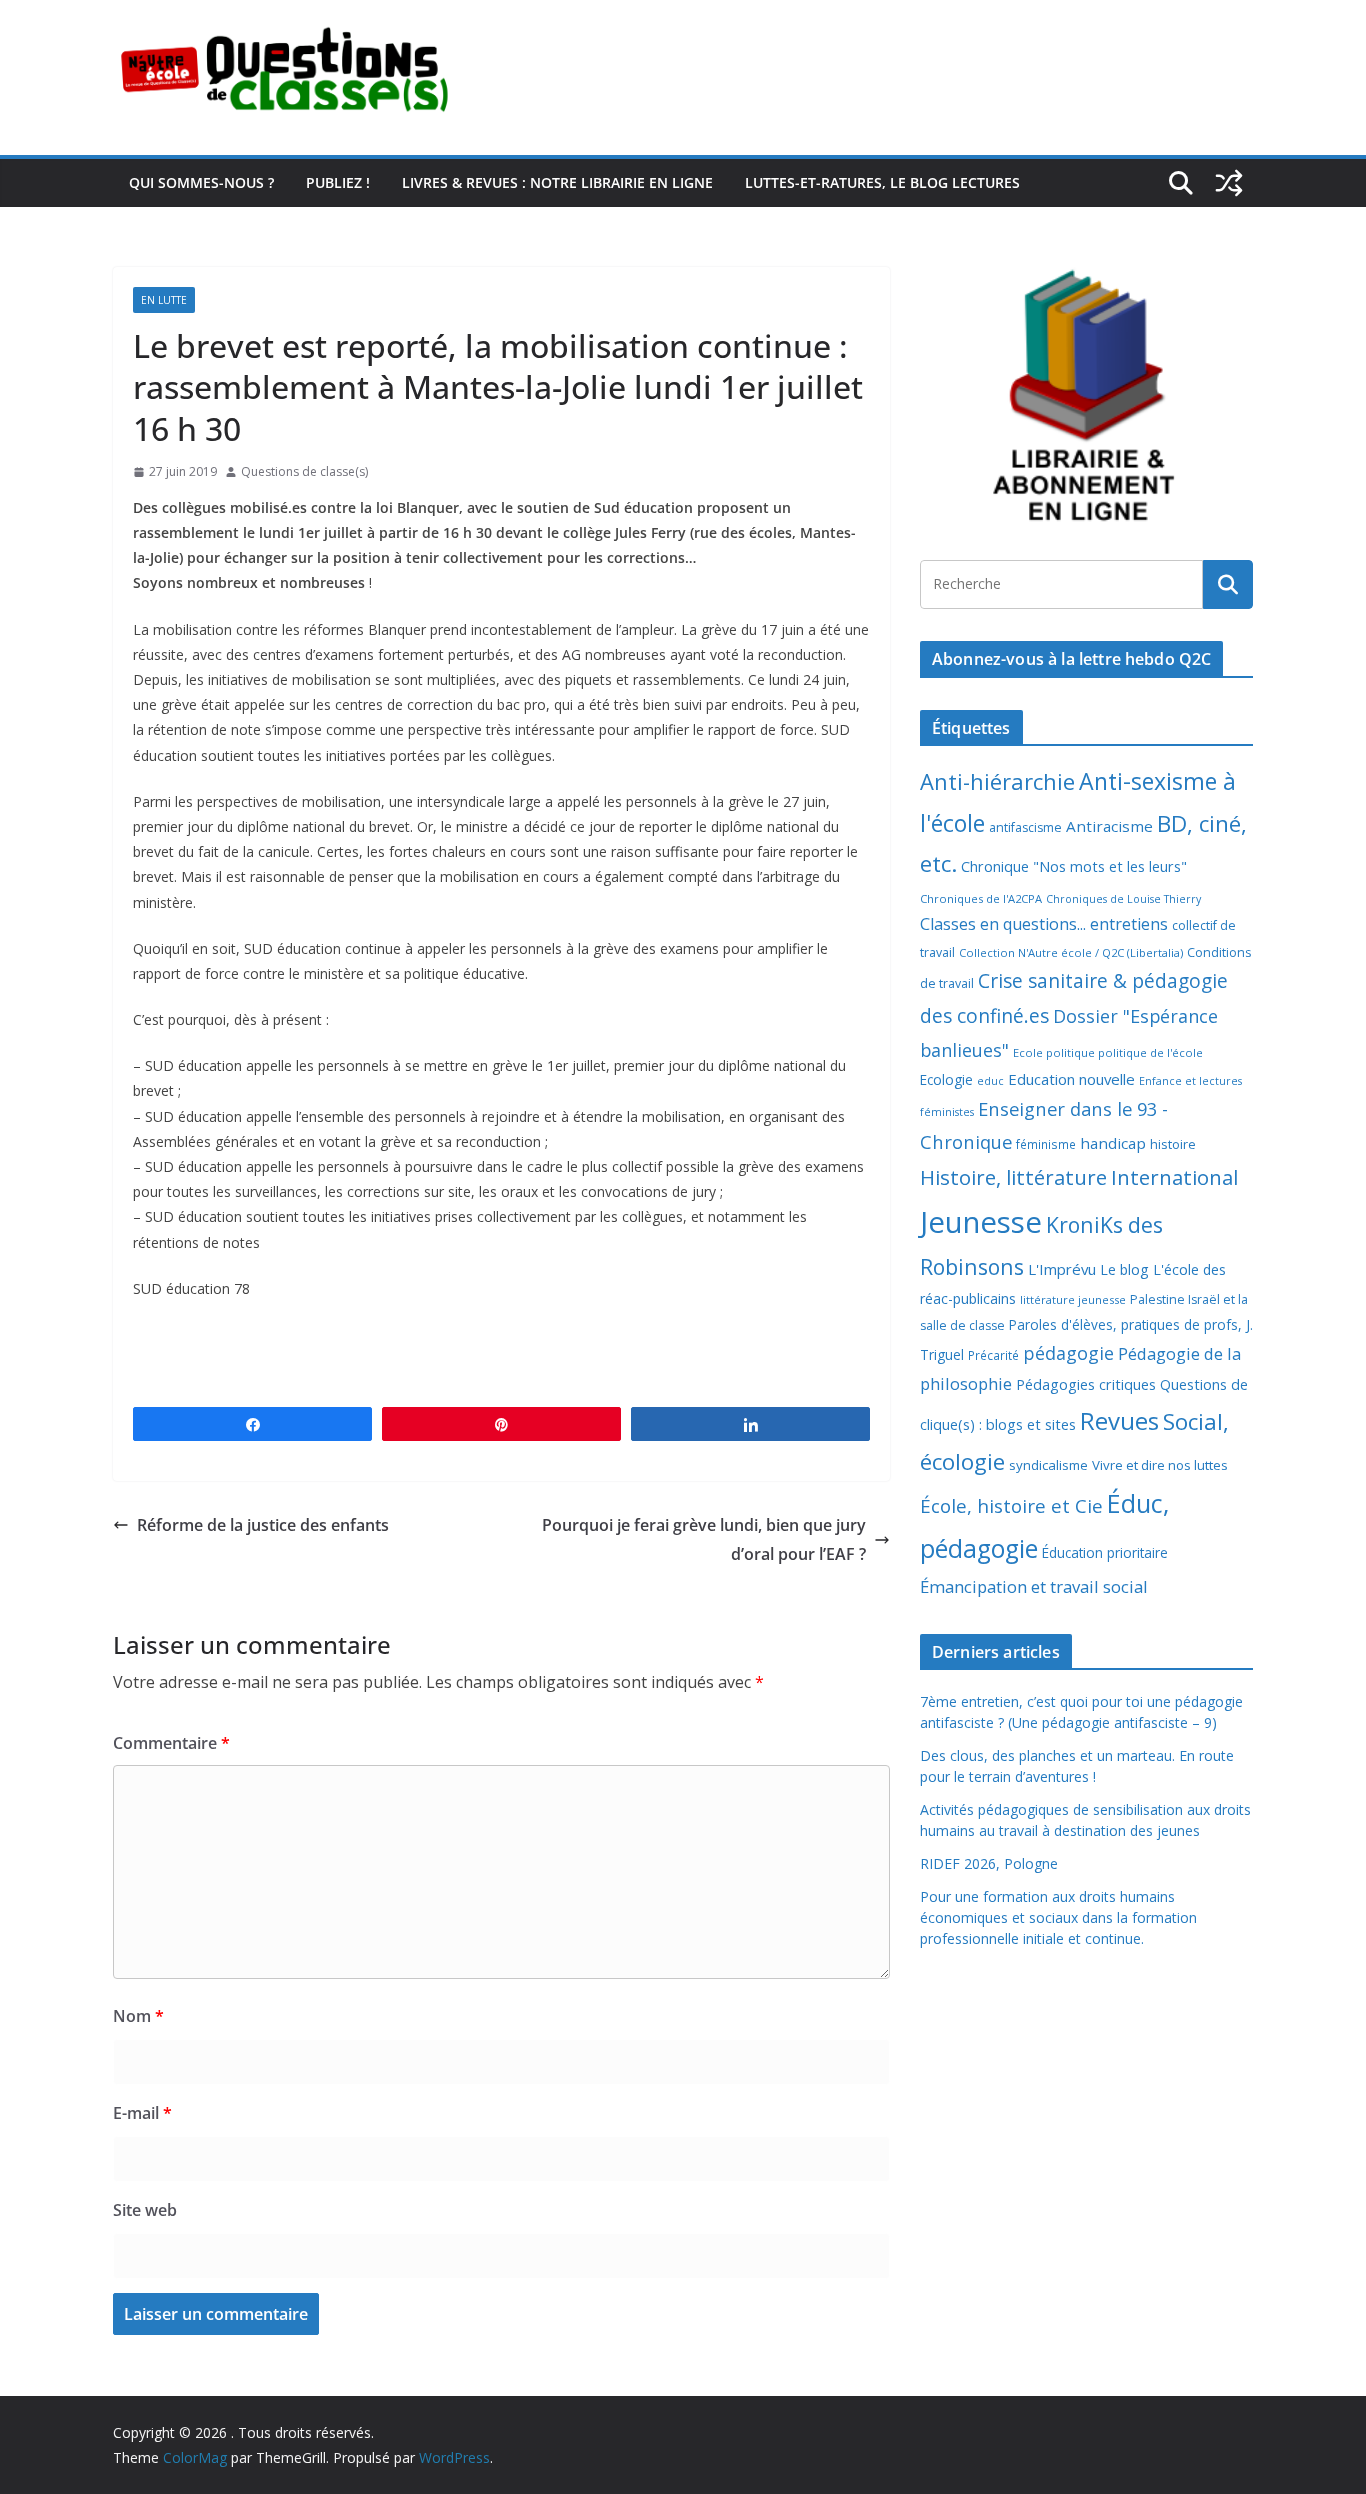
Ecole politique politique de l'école (1108, 1052)
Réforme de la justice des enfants (263, 1525)
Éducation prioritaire (1105, 1552)
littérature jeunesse (1073, 1299)
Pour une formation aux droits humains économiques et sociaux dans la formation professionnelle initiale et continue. (1058, 1917)
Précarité (993, 1355)
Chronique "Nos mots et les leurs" (1074, 866)
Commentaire (171, 1743)
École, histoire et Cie (1011, 1506)
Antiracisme (1109, 826)
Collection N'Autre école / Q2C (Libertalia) (1071, 952)
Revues (1119, 1420)
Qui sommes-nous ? (201, 182)
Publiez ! (338, 182)
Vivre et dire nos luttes (1160, 1465)
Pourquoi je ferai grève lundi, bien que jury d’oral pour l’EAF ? (704, 1539)
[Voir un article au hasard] (1229, 183)
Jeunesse (981, 1222)
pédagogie (1068, 1353)
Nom (138, 2016)
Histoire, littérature (1013, 1177)
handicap (1113, 1143)
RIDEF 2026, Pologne (989, 1863)
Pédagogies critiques (1086, 1384)
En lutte (164, 300)
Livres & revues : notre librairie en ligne (557, 182)
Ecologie (946, 1079)
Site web (145, 2210)
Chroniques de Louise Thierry (1123, 899)
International (1174, 1177)
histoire (1173, 1144)
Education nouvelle (1071, 1079)
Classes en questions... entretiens (1044, 924)
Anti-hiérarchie (997, 781)
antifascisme (1025, 827)
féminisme (1046, 1144)
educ (990, 1081)
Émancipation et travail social (1034, 1586)
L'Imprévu (1062, 1269)
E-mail (142, 2113)
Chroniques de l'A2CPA (981, 898)
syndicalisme (1048, 1465)
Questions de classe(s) (304, 471)
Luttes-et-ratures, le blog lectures (882, 182)
